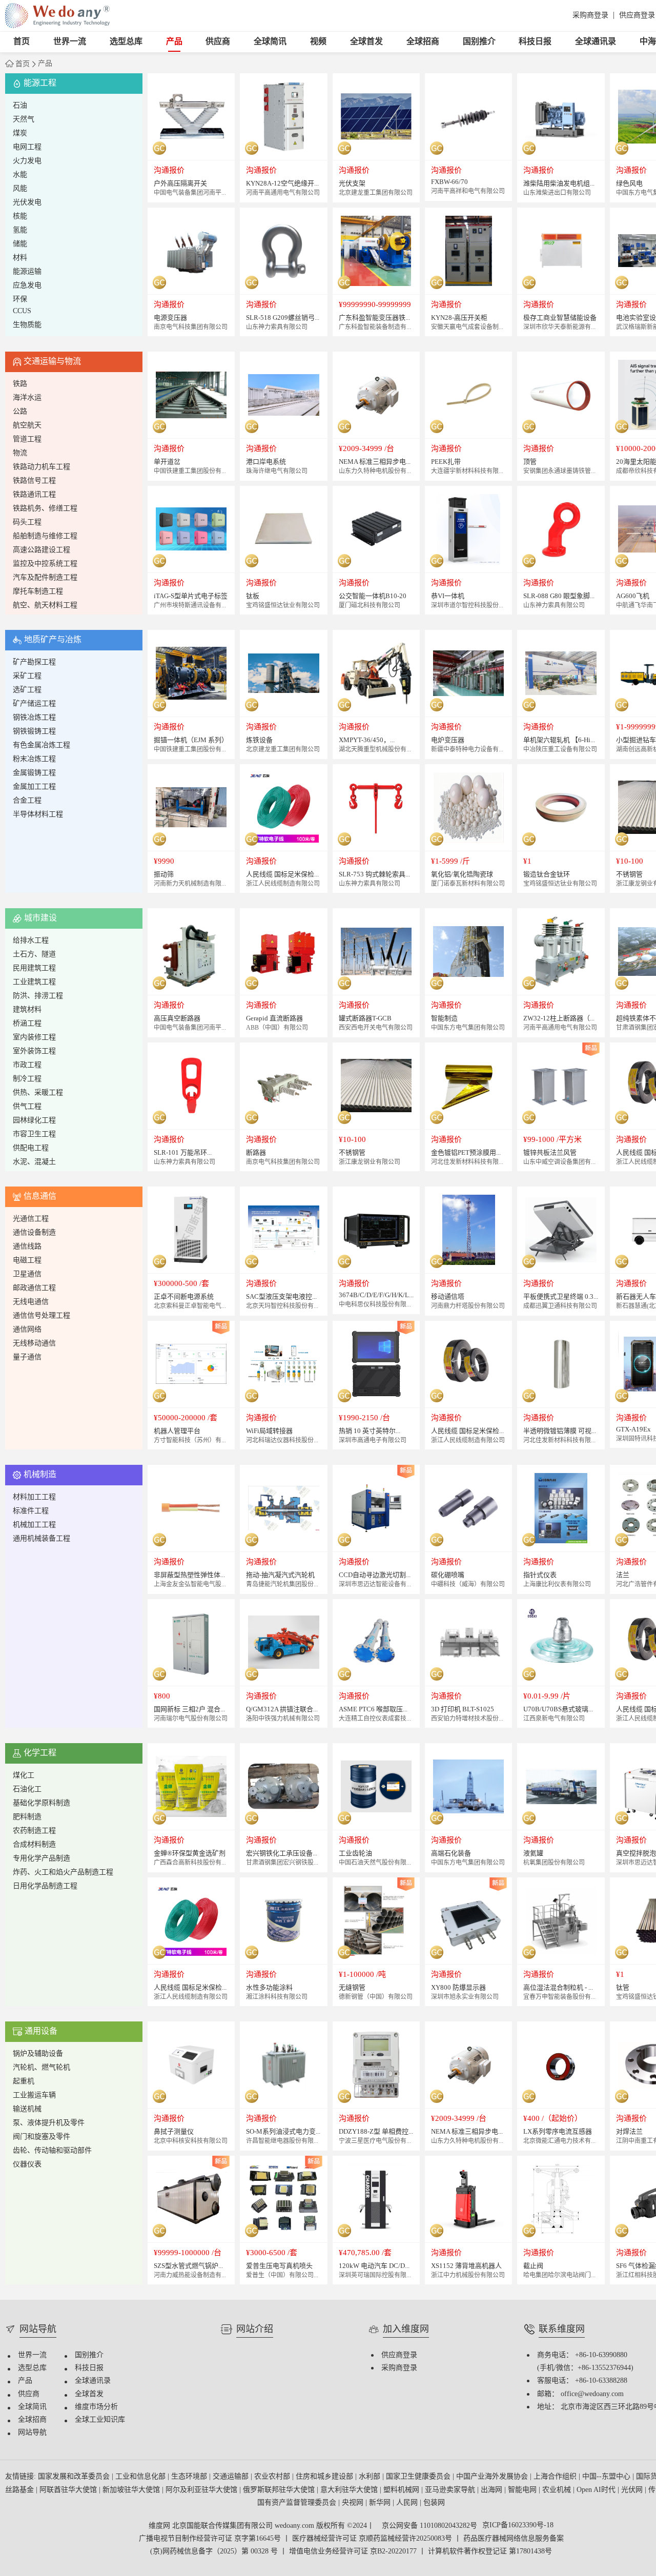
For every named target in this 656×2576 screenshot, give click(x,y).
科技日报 (535, 42)
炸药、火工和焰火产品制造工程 (63, 1873)
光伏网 (633, 2490)
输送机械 (27, 2109)
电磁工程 (27, 1261)
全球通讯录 (596, 42)
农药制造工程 (34, 1831)
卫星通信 (27, 1274)
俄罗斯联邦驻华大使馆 (280, 2490)
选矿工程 (27, 690)
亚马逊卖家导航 (451, 2490)
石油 (20, 106)
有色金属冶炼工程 (42, 745)
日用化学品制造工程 (45, 1886)
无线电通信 (31, 1302)
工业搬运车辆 (34, 2095)
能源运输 (27, 272)
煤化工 (24, 1776)
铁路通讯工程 (34, 495)
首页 (22, 42)
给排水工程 (31, 941)
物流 (20, 453)
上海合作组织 (556, 2477)
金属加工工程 (34, 787)
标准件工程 (31, 1511)
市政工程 (27, 1065)
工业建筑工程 (34, 982)
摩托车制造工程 (38, 592)
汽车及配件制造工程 (45, 578)
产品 (174, 42)
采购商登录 (590, 16)
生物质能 (27, 325)
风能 (20, 189)
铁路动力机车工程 (42, 467)
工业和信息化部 (141, 2477)
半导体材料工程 (38, 815)
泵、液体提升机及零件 (49, 2123)
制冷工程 (27, 1079)
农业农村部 (273, 2477)
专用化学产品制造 (42, 1859)
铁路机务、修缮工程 (45, 509)
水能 (20, 175)
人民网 (408, 2503)
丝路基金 (20, 2490)
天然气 (24, 120)
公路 (20, 412)
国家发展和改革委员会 (75, 2477)
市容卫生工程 (34, 1134)
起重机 (24, 2082)
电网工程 (27, 147)
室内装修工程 (34, 1038)
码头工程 (27, 523)
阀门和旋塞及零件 (42, 2137)
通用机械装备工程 (42, 1539)
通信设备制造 (34, 1233)
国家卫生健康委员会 (419, 2477)
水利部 (371, 2477)
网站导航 (32, 2433)
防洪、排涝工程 (38, 996)
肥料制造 (27, 1817)
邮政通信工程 (34, 1288)
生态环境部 (190, 2477)
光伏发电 (27, 203)
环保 (20, 300)
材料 (20, 258)
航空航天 (27, 426)
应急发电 (27, 286)
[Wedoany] (57, 16)
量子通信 (27, 1357)
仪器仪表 (27, 2165)
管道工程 (27, 439)
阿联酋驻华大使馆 (69, 2490)
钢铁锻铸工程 (34, 732)
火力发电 (27, 161)
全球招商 (423, 42)
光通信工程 (31, 1219)
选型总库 (126, 42)
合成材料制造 (34, 1845)
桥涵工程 (27, 1024)
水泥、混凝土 (34, 1162)
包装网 (434, 2503)
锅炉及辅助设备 (38, 2054)
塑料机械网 (402, 2490)
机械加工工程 (34, 1525)
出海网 (493, 2490)
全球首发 (366, 42)
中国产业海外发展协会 (493, 2477)
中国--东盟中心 (607, 2477)
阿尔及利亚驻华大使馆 (202, 2490)
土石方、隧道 (34, 955)
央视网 (354, 2503)
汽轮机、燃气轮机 (42, 2068)
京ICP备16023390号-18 (518, 2526)
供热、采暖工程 (38, 1093)
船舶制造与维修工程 (45, 536)
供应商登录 (637, 16)
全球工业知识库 (100, 2420)
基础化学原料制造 (42, 1803)
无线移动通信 (34, 1344)
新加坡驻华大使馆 (132, 2490)
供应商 (218, 42)
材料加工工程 (34, 1497)
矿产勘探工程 (34, 662)
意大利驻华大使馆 (350, 2490)
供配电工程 (31, 1148)
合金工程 (27, 801)
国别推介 (479, 42)
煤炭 (20, 134)
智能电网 (523, 2490)
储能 (20, 244)
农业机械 (558, 2490)
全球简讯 (270, 42)
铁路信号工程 (34, 481)
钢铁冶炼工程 (34, 718)
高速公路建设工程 (42, 550)
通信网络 (27, 1330)
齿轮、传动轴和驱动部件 (52, 2151)
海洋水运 (27, 398)
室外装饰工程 (34, 1051)
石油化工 (27, 1790)
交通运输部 (232, 2477)
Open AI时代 (597, 2490)
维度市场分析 (96, 2407)
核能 (20, 217)
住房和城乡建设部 (325, 2477)
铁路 (20, 384)
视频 (318, 42)
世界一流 (70, 42)
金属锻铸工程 (34, 773)
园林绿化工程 (34, 1121)
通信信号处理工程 (42, 1316)
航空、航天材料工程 (45, 606)
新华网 (381, 2503)
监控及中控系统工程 (45, 564)
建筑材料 (27, 1010)
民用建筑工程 (34, 968)
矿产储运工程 (34, 704)
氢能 (20, 230)
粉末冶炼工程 (34, 759)
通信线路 (27, 1247)
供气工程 (27, 1107)
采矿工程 (27, 676)
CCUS (22, 311)
